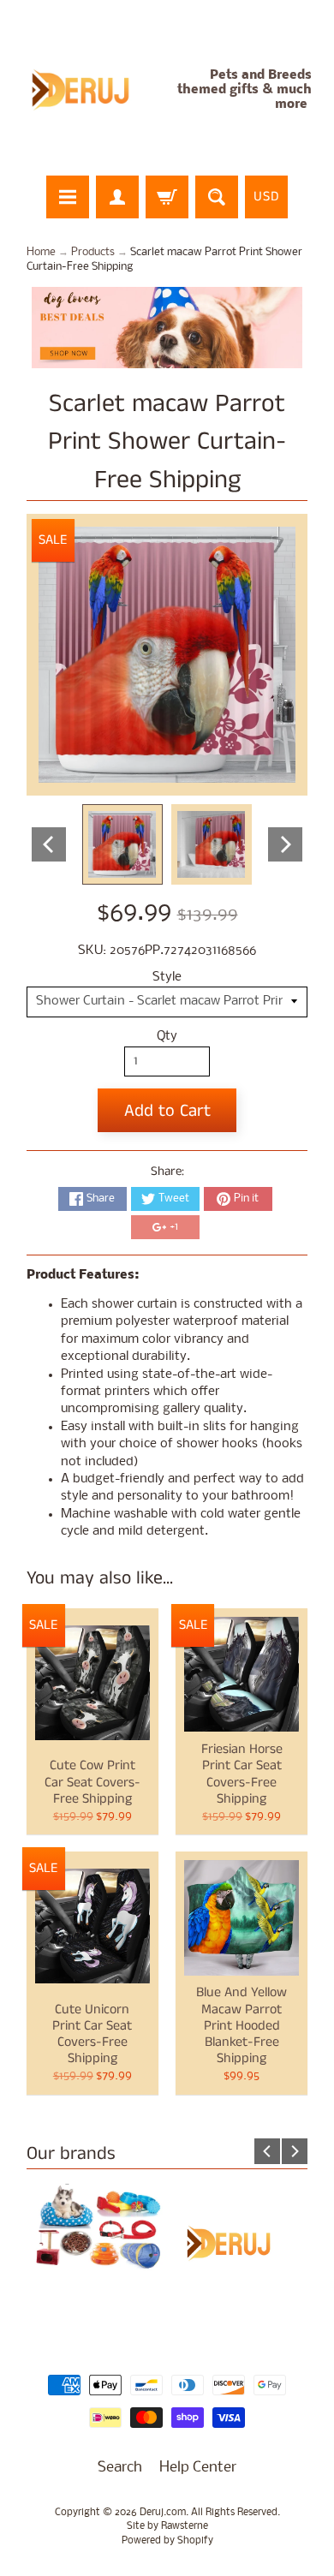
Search (120, 2468)
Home (41, 252)
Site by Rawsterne (167, 2526)
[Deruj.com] (90, 90)
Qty (167, 1037)
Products (93, 252)
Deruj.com (163, 2513)
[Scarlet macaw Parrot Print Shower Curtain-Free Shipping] (122, 844)
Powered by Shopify (167, 2541)
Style (167, 978)
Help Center (198, 2468)
